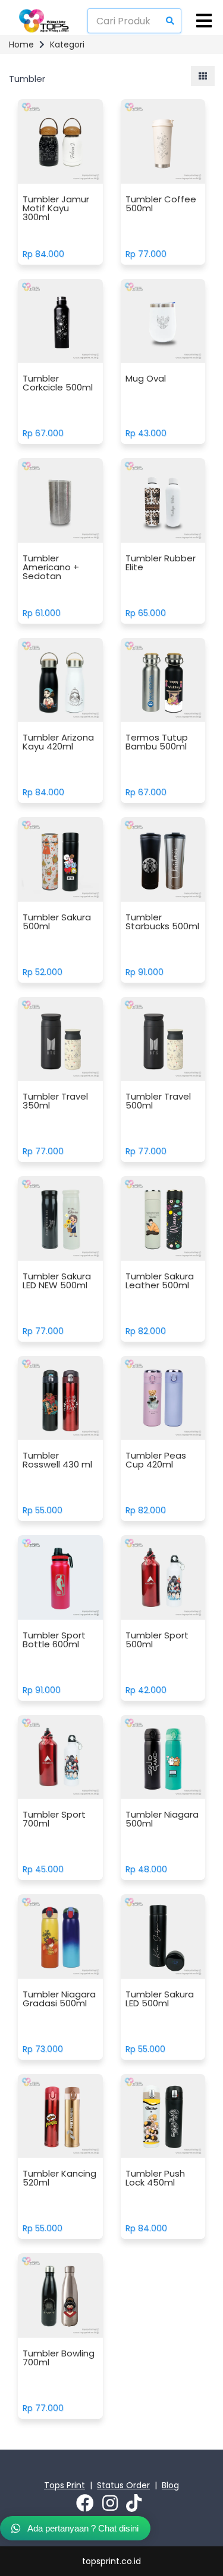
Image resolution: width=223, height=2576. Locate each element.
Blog (170, 2485)
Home (21, 45)
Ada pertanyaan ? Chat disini (82, 2528)
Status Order (123, 2485)
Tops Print (65, 2485)
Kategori (67, 45)
